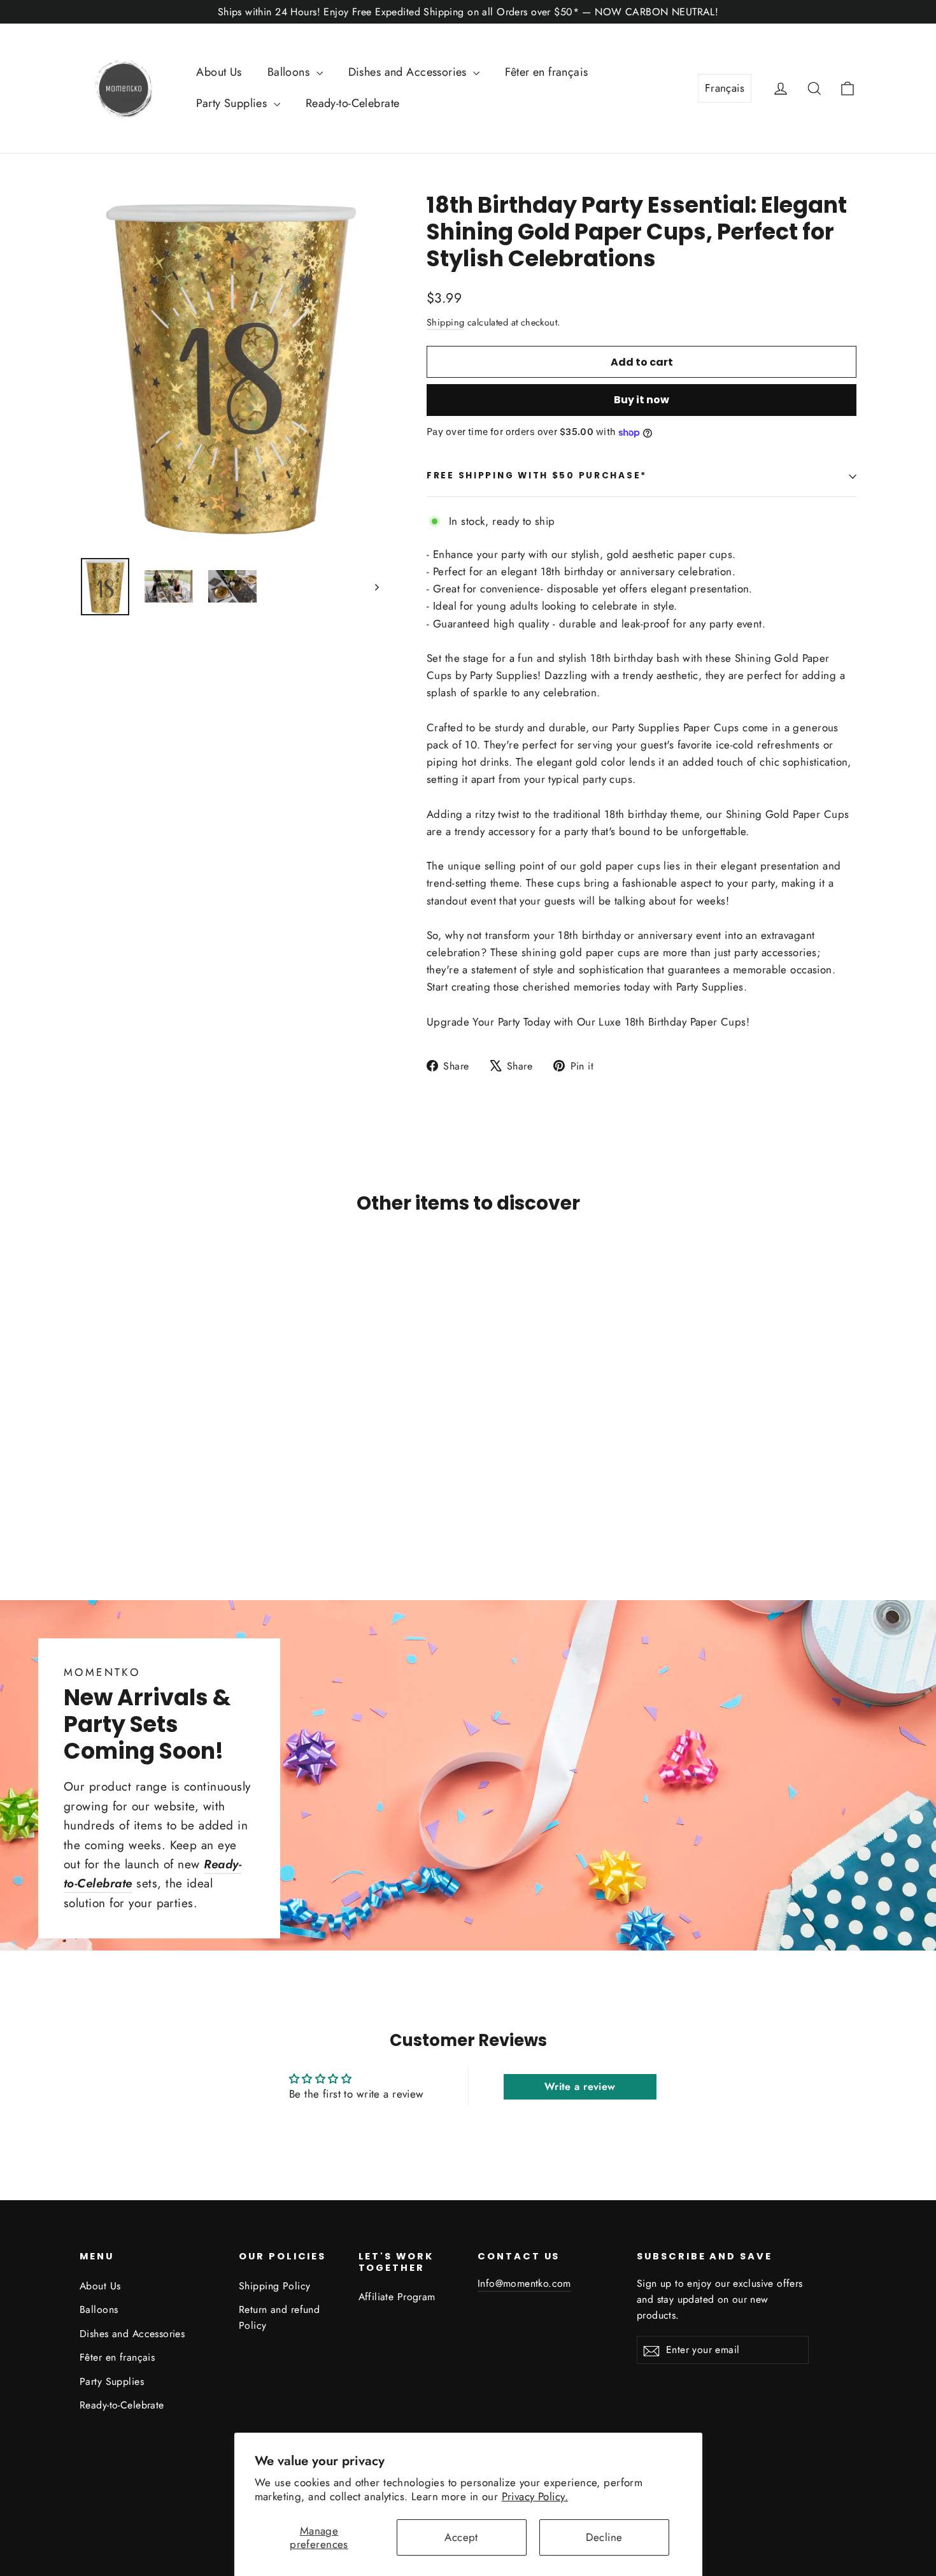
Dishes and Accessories (409, 72)
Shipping (445, 322)
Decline (604, 2537)
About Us (219, 72)
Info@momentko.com (524, 2283)
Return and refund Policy (279, 2317)
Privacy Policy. (535, 2496)
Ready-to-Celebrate (353, 103)
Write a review (580, 2086)
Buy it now (642, 400)
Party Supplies (233, 103)
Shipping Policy (274, 2286)
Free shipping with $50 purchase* (537, 476)
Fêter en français (546, 72)
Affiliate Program (397, 2297)
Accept (461, 2537)
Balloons (290, 72)
